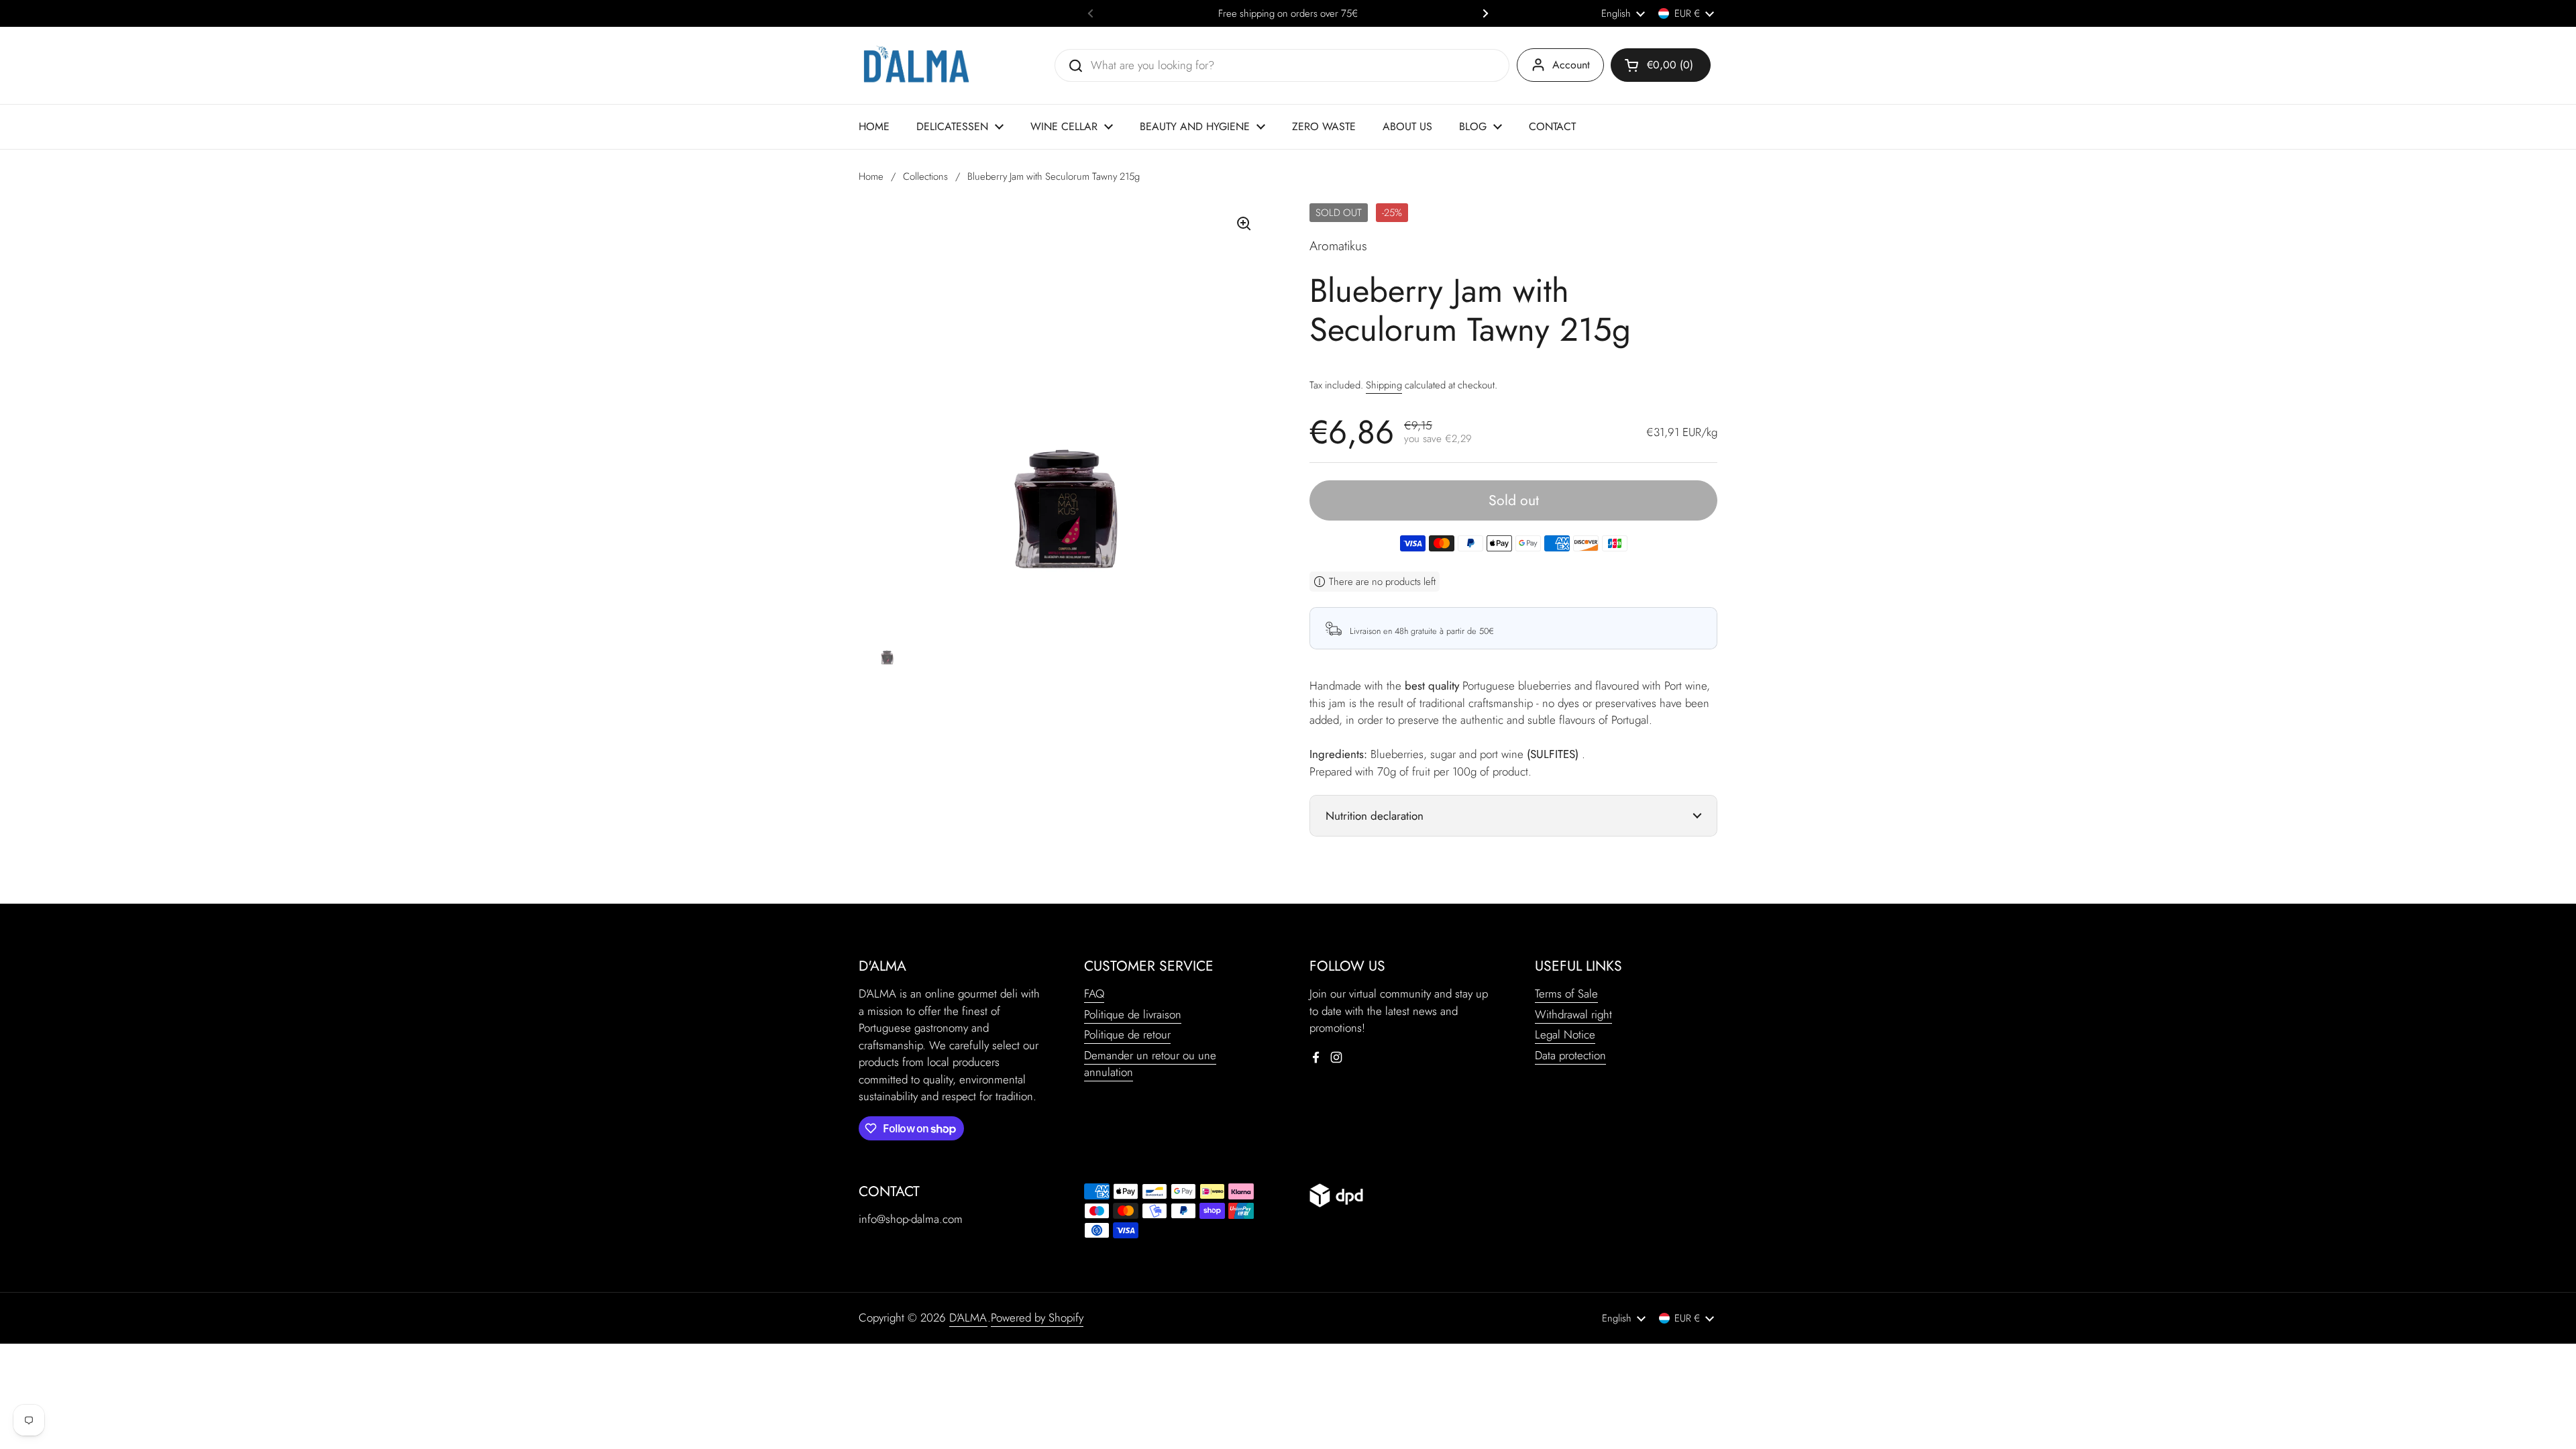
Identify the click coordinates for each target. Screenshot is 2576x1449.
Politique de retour (1127, 1034)
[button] (1661, 65)
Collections (925, 176)
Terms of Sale (1566, 994)
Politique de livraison (1133, 1014)
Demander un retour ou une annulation (1150, 1064)
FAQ (1094, 994)
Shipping (1384, 385)
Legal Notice (1565, 1034)
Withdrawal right (1573, 1014)
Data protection (1570, 1055)
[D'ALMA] (916, 65)
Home (871, 176)
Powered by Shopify (1037, 1318)
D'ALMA (968, 1318)
